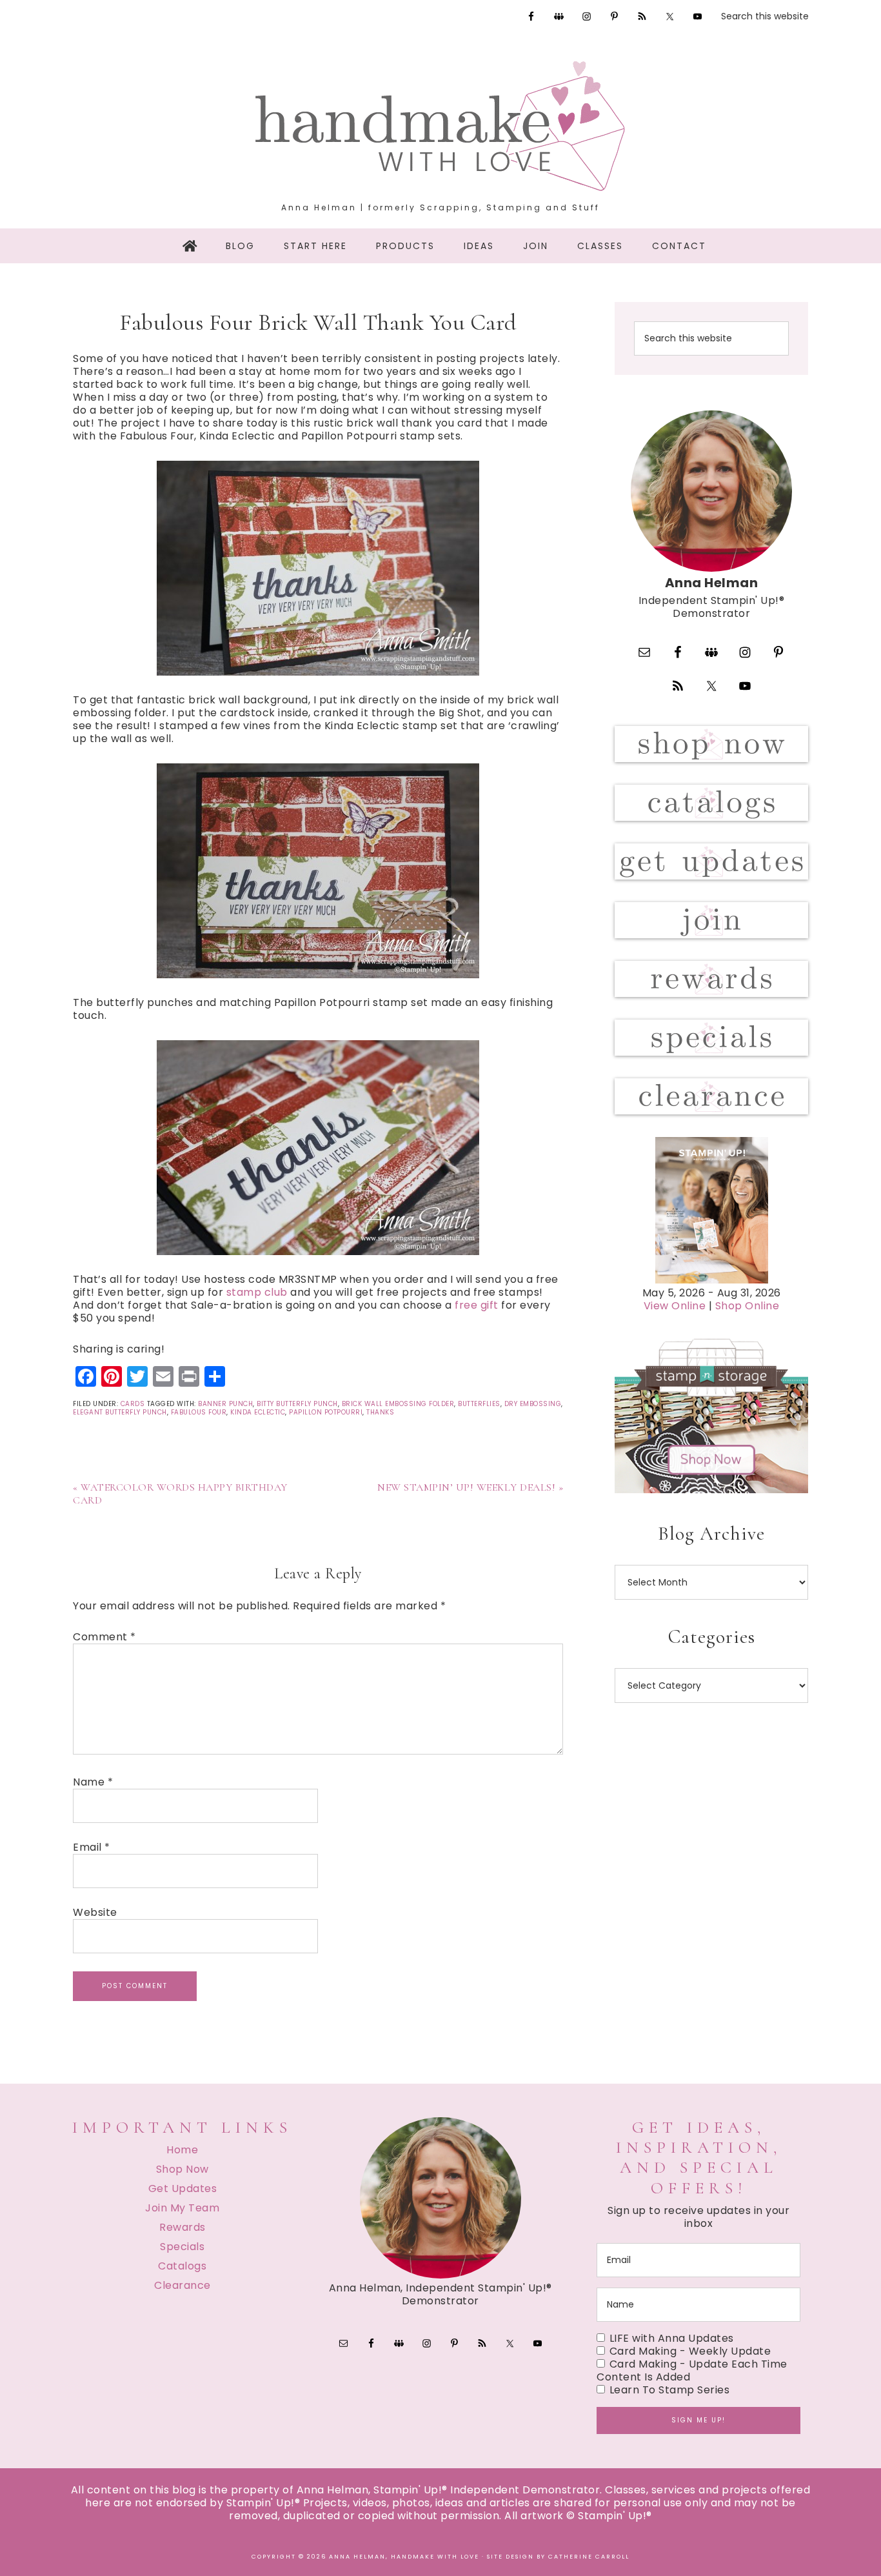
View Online (675, 1306)
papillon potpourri (326, 1412)
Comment (104, 1637)
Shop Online (747, 1306)
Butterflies (479, 1404)
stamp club (257, 1292)
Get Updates (183, 2189)
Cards (133, 1404)
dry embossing (533, 1404)
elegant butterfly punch (120, 1412)
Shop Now (183, 2169)
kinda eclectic (258, 1412)
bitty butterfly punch (297, 1404)
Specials (182, 2247)
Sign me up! (698, 2420)
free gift (477, 1305)
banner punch (225, 1404)
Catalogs (182, 2266)
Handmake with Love (440, 126)
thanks (380, 1412)
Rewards (183, 2227)
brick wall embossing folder (398, 1404)
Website (95, 1913)
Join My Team (182, 2208)
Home (182, 2150)
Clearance (183, 2285)
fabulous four (199, 1412)
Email (92, 1847)
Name (93, 1782)
